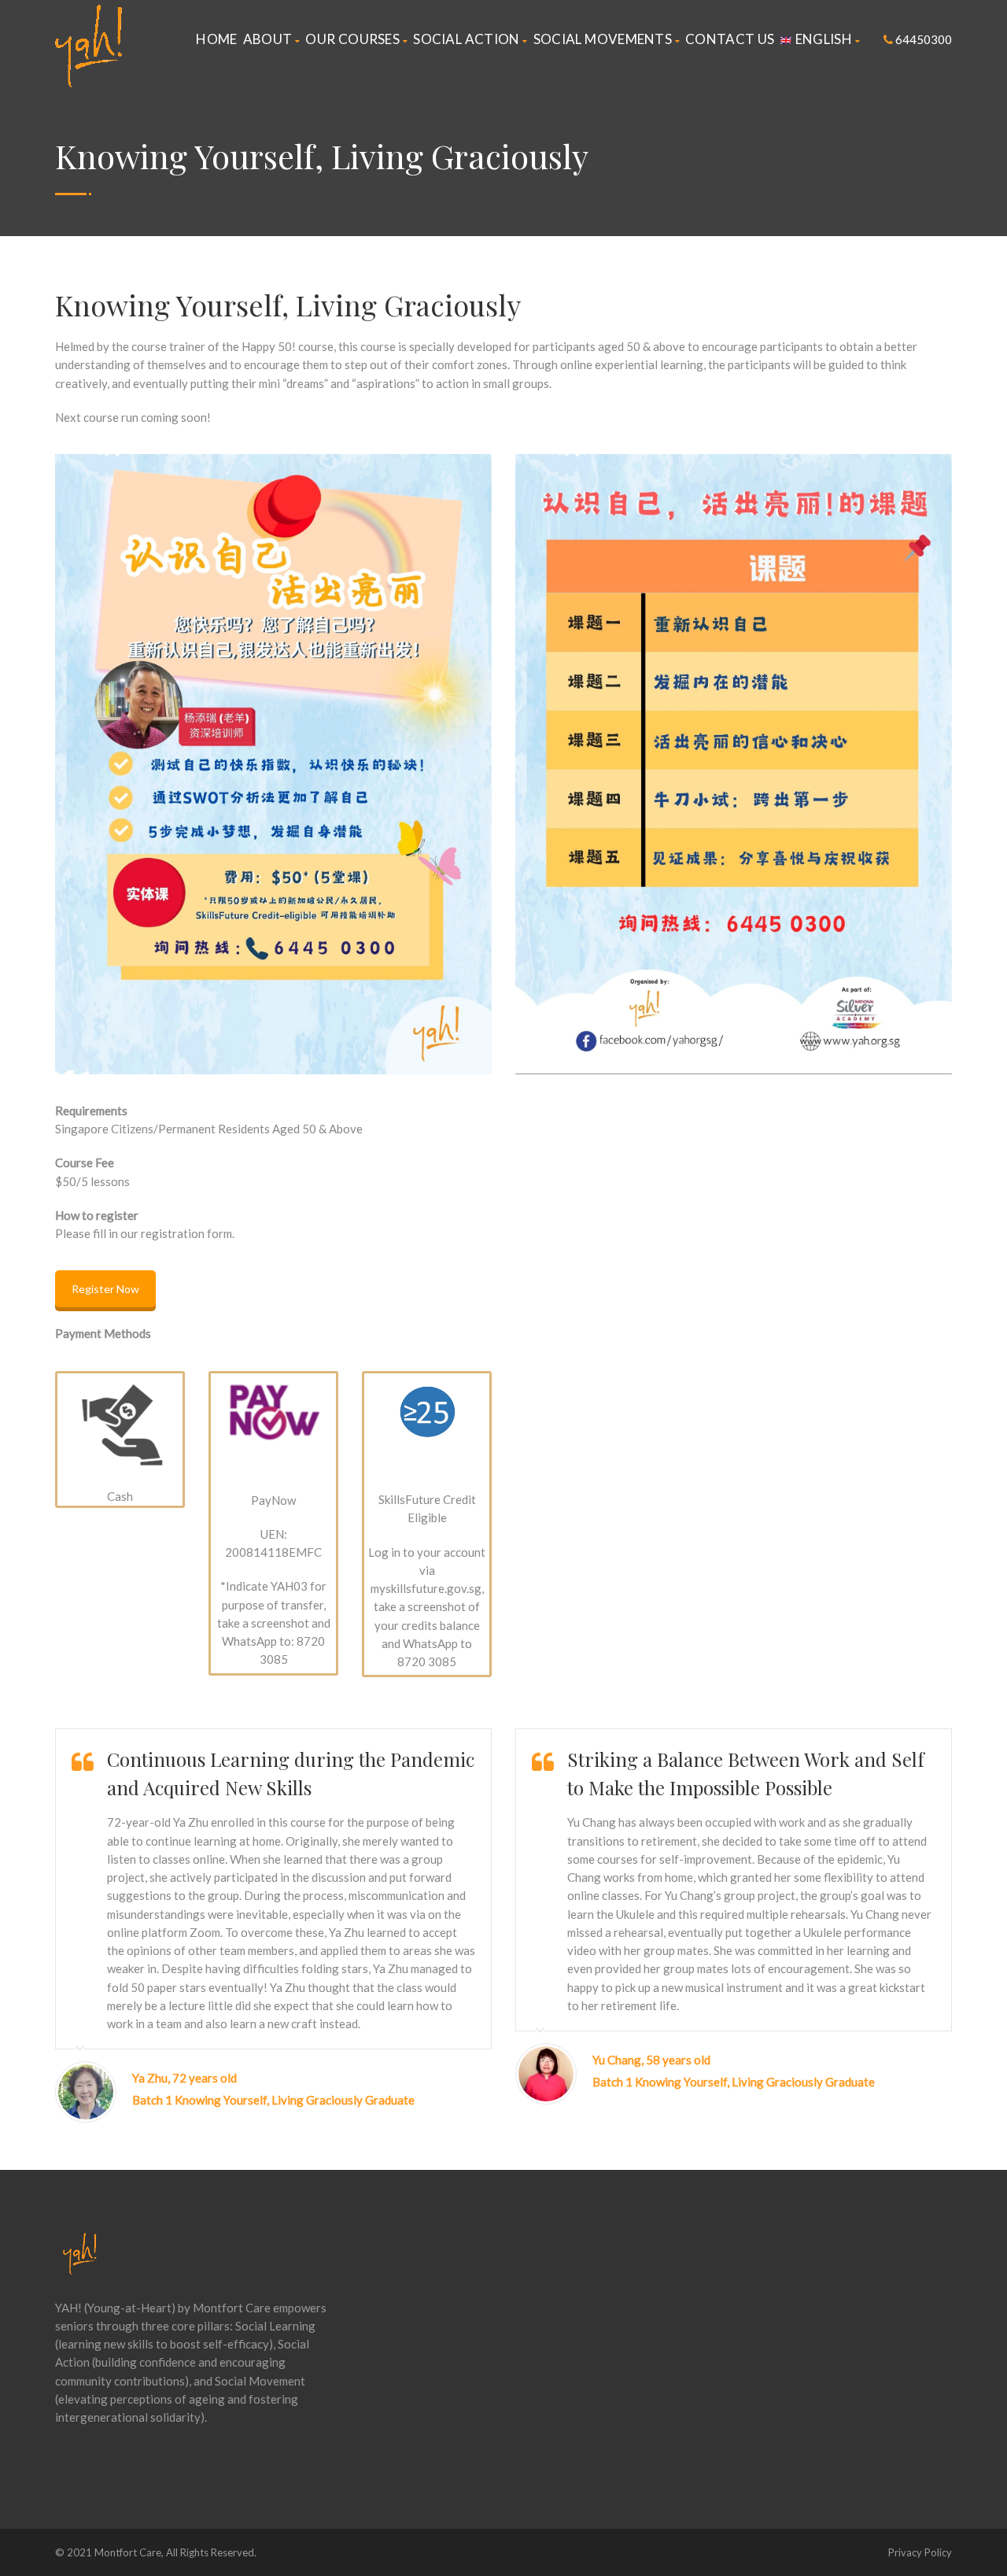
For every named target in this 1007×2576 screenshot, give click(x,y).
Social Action (466, 39)
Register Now (105, 1289)
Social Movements (603, 39)
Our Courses (352, 39)
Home (216, 39)
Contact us (730, 39)
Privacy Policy (920, 2552)
